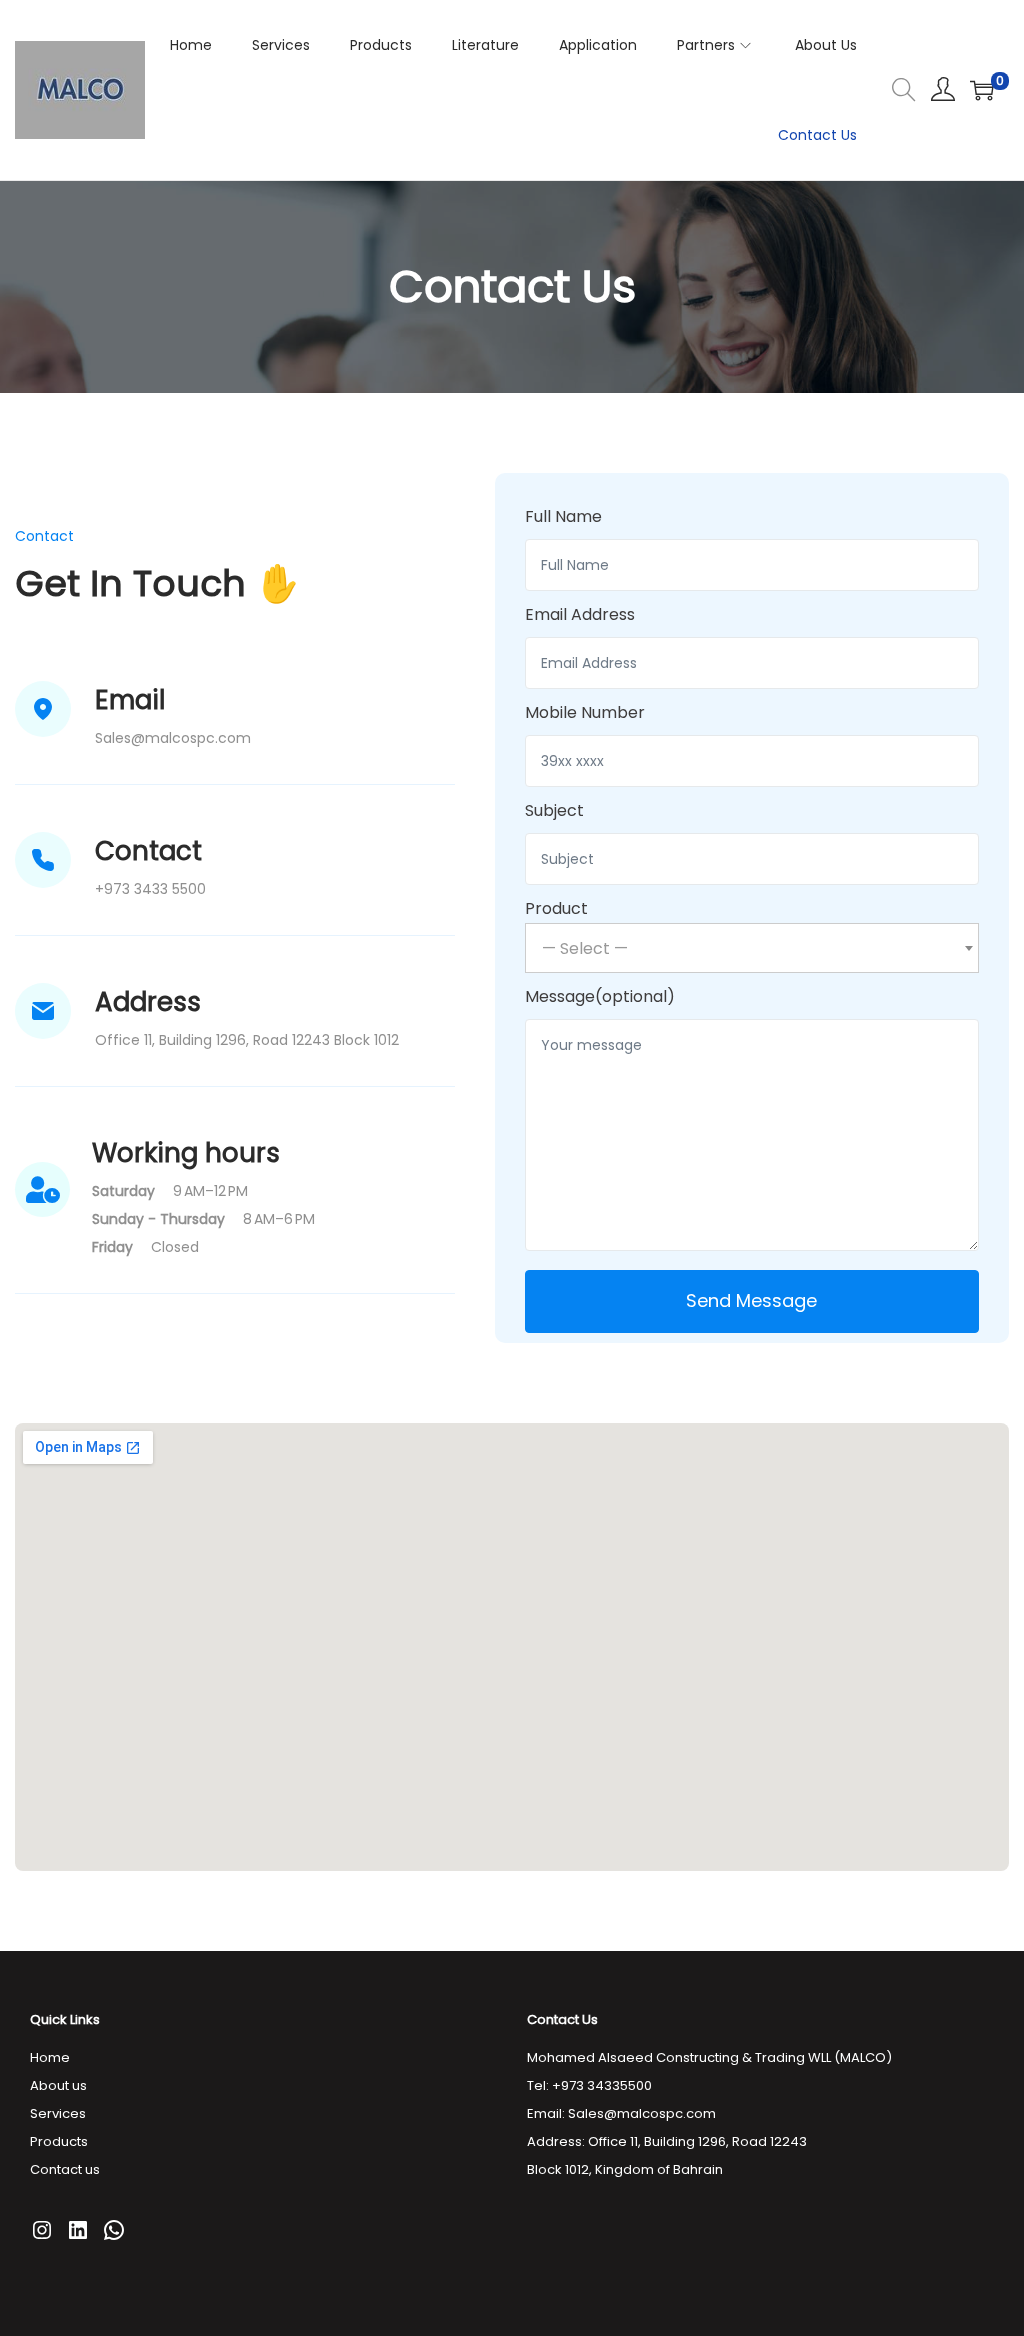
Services (58, 2113)
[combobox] (752, 948)
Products (59, 2141)
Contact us (65, 2169)
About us (58, 2085)
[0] (982, 90)
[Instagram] (42, 2230)
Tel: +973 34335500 (589, 2085)
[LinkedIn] (78, 2230)
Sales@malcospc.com (642, 2113)
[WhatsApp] (114, 2230)
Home (50, 2057)
